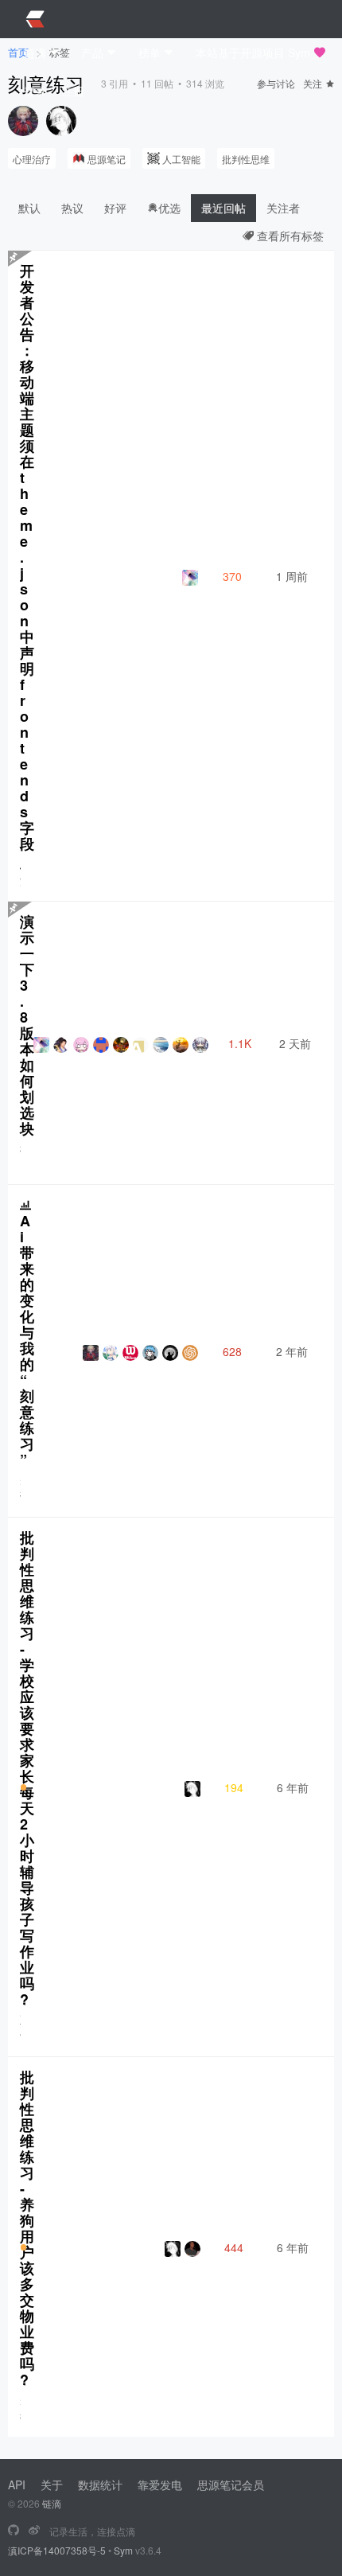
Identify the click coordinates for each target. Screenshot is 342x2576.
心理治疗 (32, 159)
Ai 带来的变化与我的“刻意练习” (27, 1340)
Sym (123, 2550)
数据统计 (100, 2484)
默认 (29, 208)
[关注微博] (34, 2531)
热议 (72, 208)
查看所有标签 (289, 236)
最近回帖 (223, 208)
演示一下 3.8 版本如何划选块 (27, 1025)
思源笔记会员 (231, 2484)
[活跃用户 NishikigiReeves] (23, 121)
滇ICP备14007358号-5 (57, 2550)
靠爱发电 (160, 2484)
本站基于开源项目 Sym (253, 53)
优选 (169, 208)
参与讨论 (276, 83)
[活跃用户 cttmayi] (61, 121)
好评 (115, 208)
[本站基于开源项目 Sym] (14, 2531)
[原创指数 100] (23, 1787)
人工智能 (181, 159)
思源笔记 (107, 159)
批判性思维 (246, 159)
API (17, 2484)
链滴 (52, 2503)
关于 (52, 2484)
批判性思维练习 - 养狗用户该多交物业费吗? (27, 2228)
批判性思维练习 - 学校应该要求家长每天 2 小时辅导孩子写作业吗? (27, 1768)
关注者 (283, 208)
